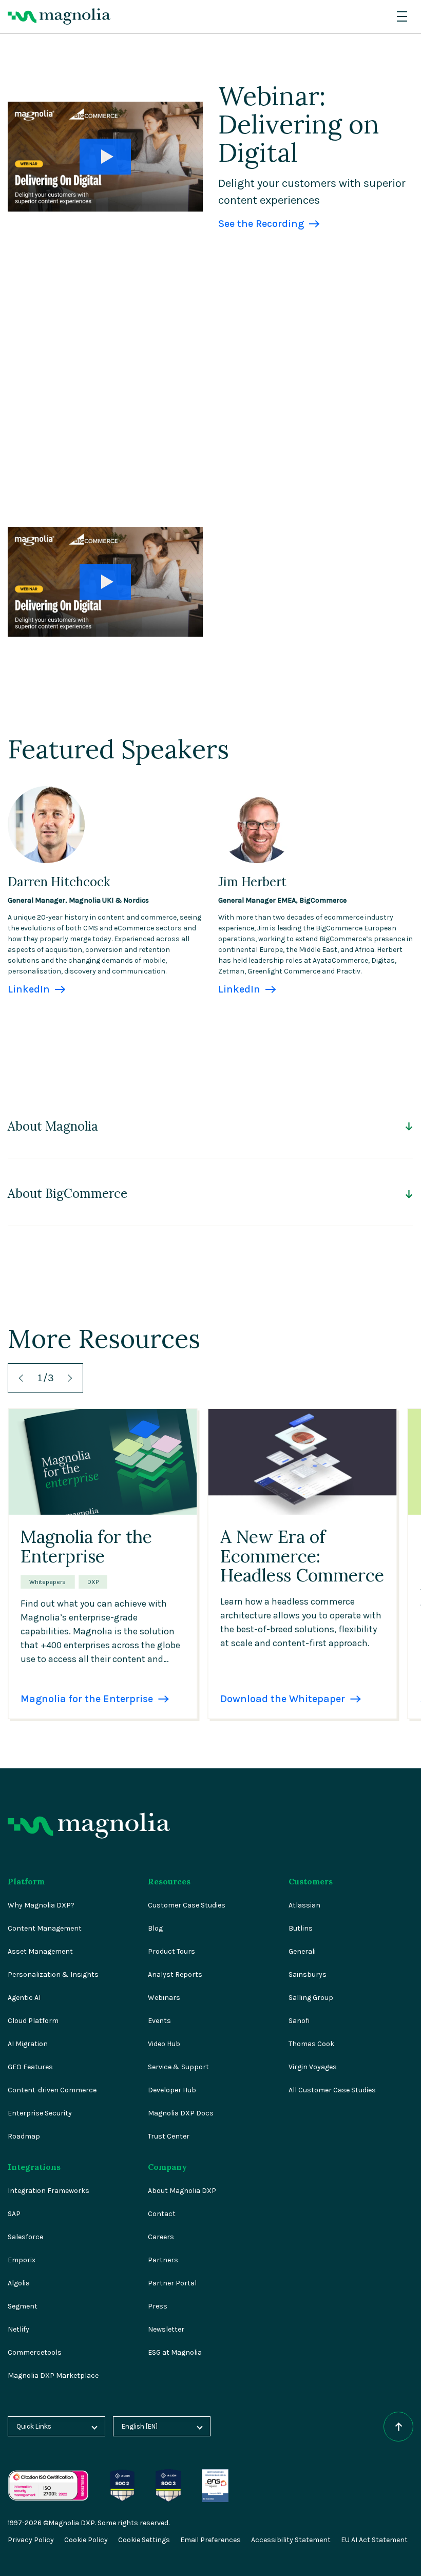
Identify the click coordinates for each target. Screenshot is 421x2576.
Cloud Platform (33, 2021)
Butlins (301, 1928)
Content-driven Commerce (52, 2090)
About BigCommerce (68, 1194)
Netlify (18, 2329)
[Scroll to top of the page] (398, 2427)
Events (159, 2021)
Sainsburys (308, 1974)
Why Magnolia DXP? (41, 1905)
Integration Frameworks (49, 2191)
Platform (26, 1881)
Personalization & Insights (53, 1974)
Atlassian (304, 1905)
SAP (14, 2214)
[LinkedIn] (46, 793)
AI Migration (28, 2044)
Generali (302, 1951)
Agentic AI (24, 1998)
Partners (163, 2260)
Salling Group (311, 1998)
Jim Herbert (252, 882)
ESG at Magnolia (175, 2352)
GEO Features (30, 2067)
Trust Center (169, 2136)
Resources (169, 1881)
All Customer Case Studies (332, 2090)
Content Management (45, 1928)
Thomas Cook (311, 2044)
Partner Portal (172, 2283)
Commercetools (35, 2352)
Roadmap (24, 2136)
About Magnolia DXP (182, 2191)
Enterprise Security (40, 2113)
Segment (23, 2306)
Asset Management (40, 1951)
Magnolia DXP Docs (181, 2113)
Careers (161, 2237)
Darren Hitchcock (59, 882)
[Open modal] (105, 157)
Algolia (19, 2283)
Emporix (22, 2260)
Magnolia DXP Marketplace (53, 2375)
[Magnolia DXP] (59, 16)
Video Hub (164, 2044)
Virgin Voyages (313, 2067)
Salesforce (25, 2237)
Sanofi (299, 2021)
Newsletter (166, 2329)
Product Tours (171, 1951)
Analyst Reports (175, 1974)
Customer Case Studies (187, 1905)
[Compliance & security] (122, 2475)
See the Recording (261, 224)
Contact (162, 2214)
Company (167, 2167)
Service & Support (178, 2067)
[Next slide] (68, 1378)
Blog (155, 1928)
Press (158, 2306)
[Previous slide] (23, 1378)
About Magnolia (53, 1127)
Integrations (34, 2167)
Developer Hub (172, 2090)
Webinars (164, 1998)
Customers (311, 1881)
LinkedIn (29, 989)
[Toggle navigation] (402, 16)
